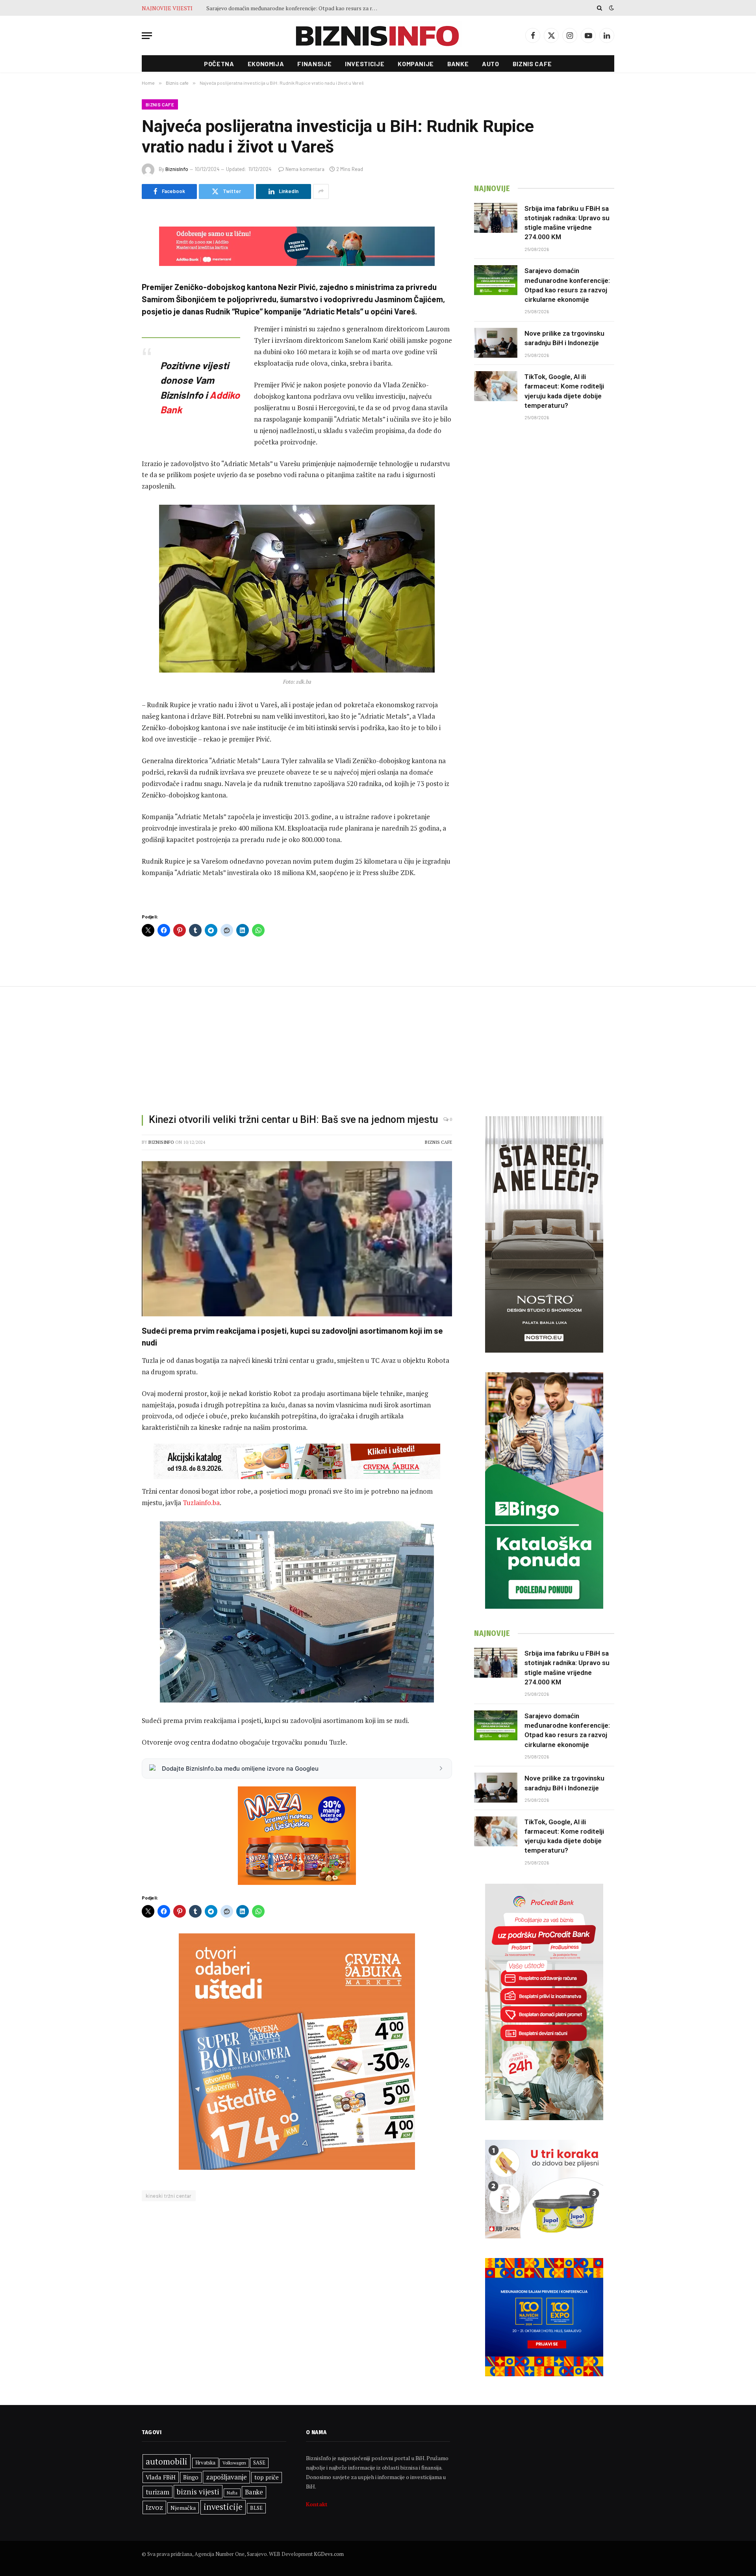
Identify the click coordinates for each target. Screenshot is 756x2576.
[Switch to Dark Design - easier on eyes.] (611, 8)
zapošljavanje (226, 2477)
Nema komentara (305, 169)
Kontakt (317, 2504)
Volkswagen (234, 2463)
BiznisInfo (177, 169)
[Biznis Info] (378, 36)
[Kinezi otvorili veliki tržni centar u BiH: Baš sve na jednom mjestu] (297, 1239)
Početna (219, 64)
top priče (267, 2477)
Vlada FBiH (161, 2477)
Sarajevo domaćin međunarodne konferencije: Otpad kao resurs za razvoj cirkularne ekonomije (567, 285)
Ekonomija (266, 64)
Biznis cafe (532, 64)
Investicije (365, 64)
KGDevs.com (329, 2554)
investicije (223, 2507)
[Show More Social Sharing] (321, 191)
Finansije (314, 64)
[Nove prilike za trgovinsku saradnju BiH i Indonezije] (496, 343)
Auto (491, 64)
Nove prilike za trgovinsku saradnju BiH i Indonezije (270, 8)
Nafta (232, 2493)
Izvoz (154, 2507)
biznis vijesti (198, 2491)
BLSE (256, 2508)
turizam (157, 2492)
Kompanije (416, 64)
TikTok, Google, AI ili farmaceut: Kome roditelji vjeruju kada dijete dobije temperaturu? (564, 391)
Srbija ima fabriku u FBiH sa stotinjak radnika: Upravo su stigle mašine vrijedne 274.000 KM (567, 223)
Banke (458, 64)
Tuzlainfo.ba (201, 1503)
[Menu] (147, 36)
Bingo (191, 2477)
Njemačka (183, 2508)
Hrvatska (205, 2463)
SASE (259, 2463)
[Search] (599, 8)
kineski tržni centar (169, 2196)
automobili (167, 2461)
